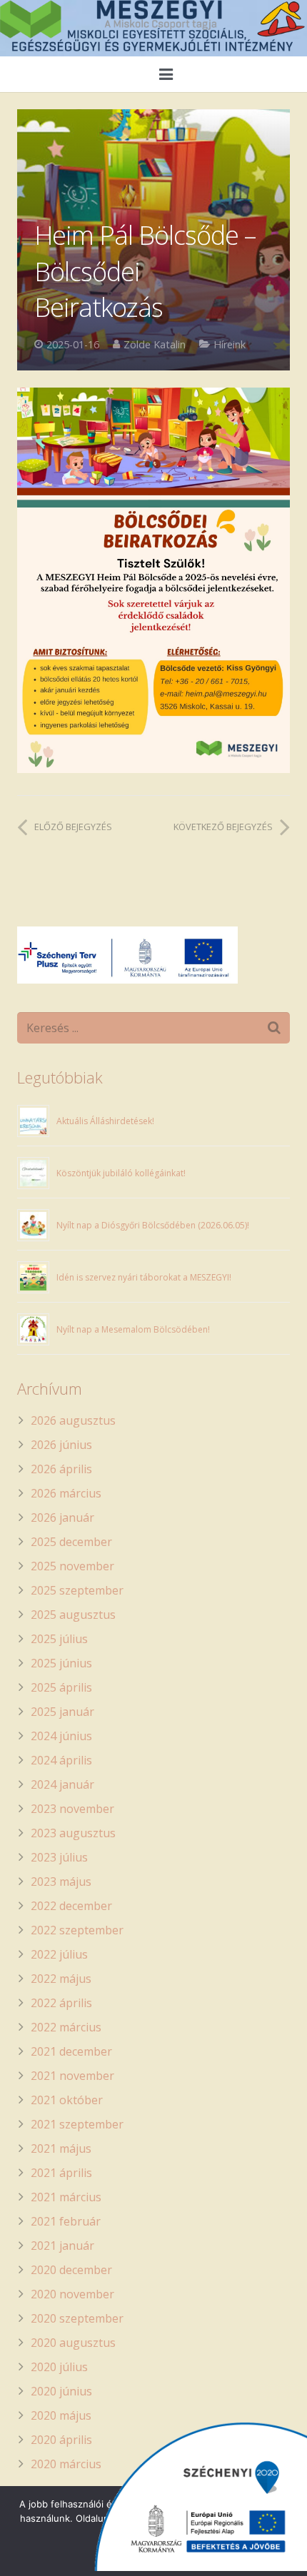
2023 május (61, 1882)
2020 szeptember (77, 2318)
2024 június (61, 1736)
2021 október (67, 2100)
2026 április (61, 1469)
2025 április (61, 1687)
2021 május (61, 2148)
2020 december (71, 2270)
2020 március (66, 2464)
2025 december (71, 1542)
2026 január (62, 1517)
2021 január (62, 2246)
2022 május (61, 1979)
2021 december (71, 2051)
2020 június (61, 2391)
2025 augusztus (73, 1615)
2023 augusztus (73, 1833)
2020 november (72, 2294)
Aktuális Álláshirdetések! (105, 1121)
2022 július (59, 1954)
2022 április (61, 2003)
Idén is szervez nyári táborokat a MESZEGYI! (144, 1277)
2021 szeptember (77, 2124)
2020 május (61, 2415)
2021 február (66, 2221)
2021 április (61, 2173)
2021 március (66, 2197)
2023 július (59, 1857)
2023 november (72, 1809)
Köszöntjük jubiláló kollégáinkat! (121, 1173)
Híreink (230, 344)
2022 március (66, 2027)
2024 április (61, 1760)
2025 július (59, 1639)
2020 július (59, 2367)
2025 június (61, 1663)
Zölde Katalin (155, 344)
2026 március (66, 1493)
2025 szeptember (77, 1590)
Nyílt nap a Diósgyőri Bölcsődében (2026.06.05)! (153, 1225)
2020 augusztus (73, 2343)
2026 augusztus (73, 1420)
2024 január (62, 1784)
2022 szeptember (77, 1930)
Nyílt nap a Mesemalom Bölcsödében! (133, 1329)
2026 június (61, 1445)
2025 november (72, 1566)
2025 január (62, 1712)
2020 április (61, 2440)
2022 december (71, 1906)
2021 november (72, 2076)
